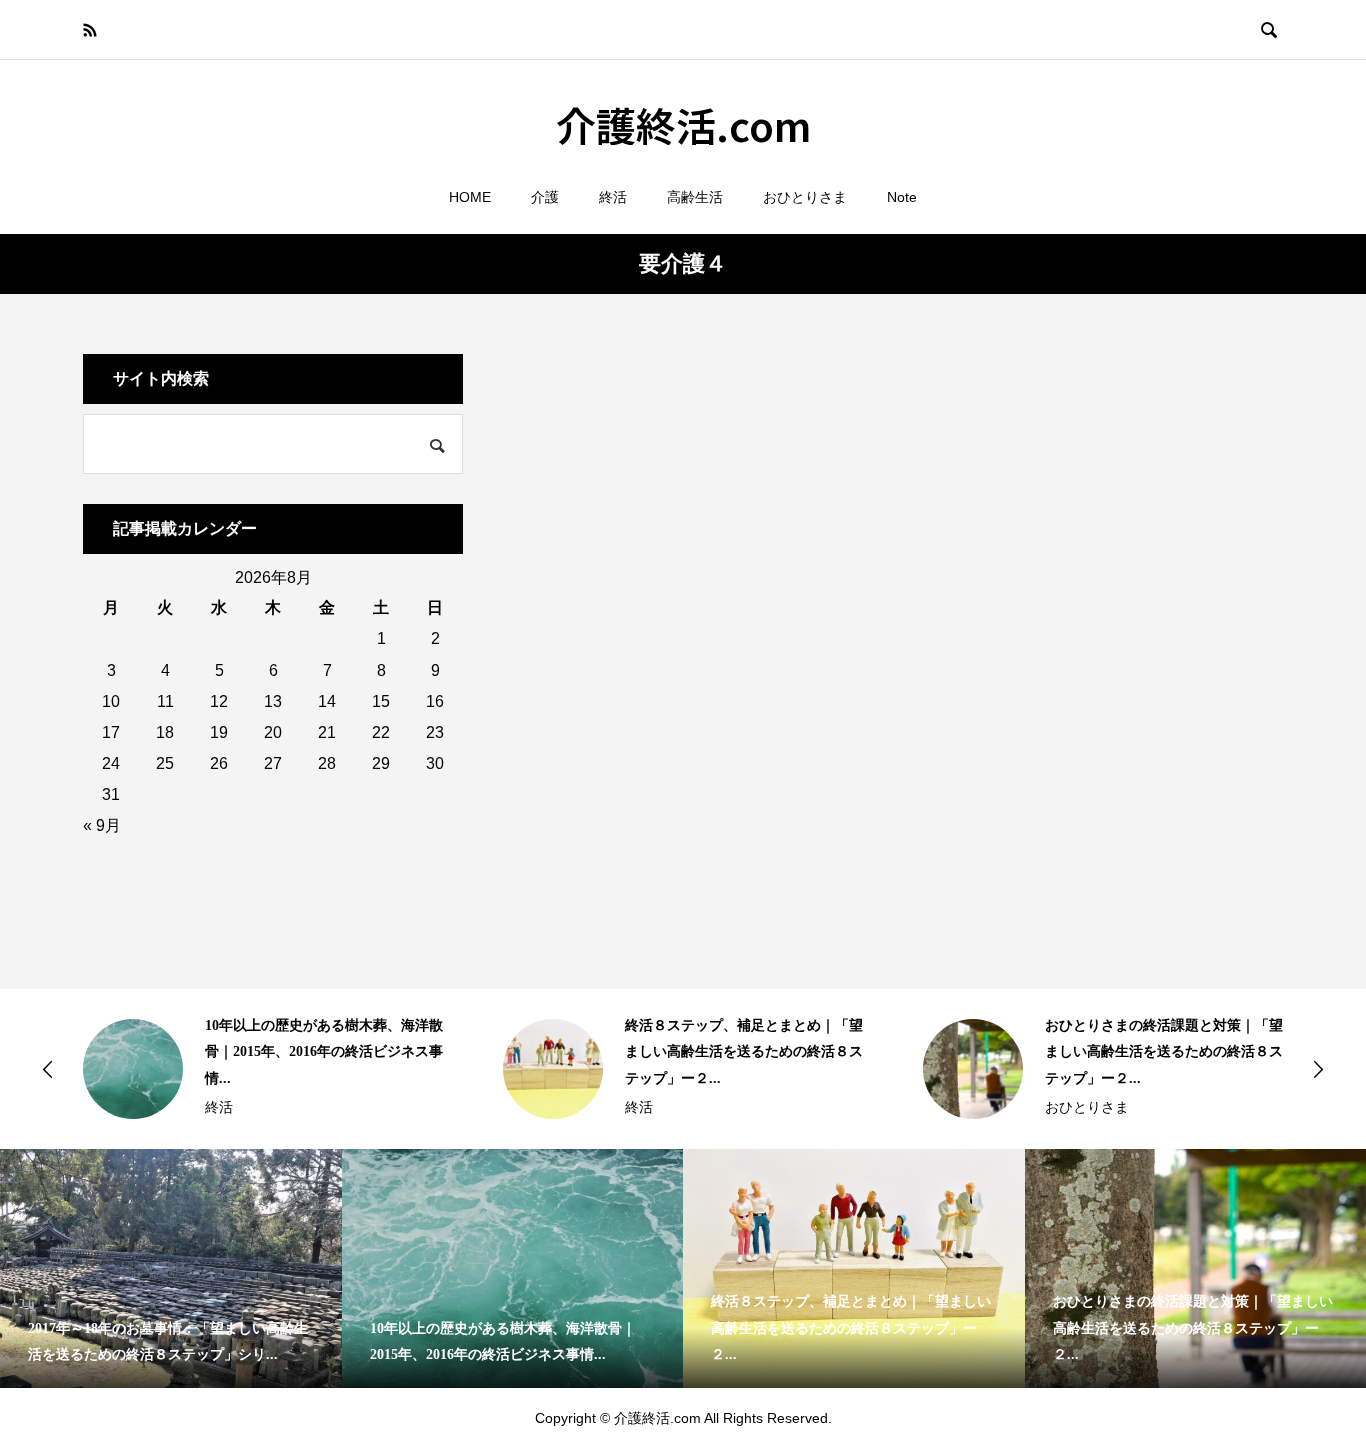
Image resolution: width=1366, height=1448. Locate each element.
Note (902, 197)
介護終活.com (683, 125)
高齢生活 (695, 197)
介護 (545, 197)
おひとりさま (805, 197)
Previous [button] (48, 1069)
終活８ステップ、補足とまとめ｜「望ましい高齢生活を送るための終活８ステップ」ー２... (744, 1052)
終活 (613, 197)
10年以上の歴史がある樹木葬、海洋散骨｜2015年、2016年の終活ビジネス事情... (324, 1052)
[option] (263, 1069)
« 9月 (102, 825)
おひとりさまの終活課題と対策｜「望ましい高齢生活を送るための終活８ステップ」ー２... (1164, 1052)
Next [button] (1318, 1069)
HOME (470, 197)
